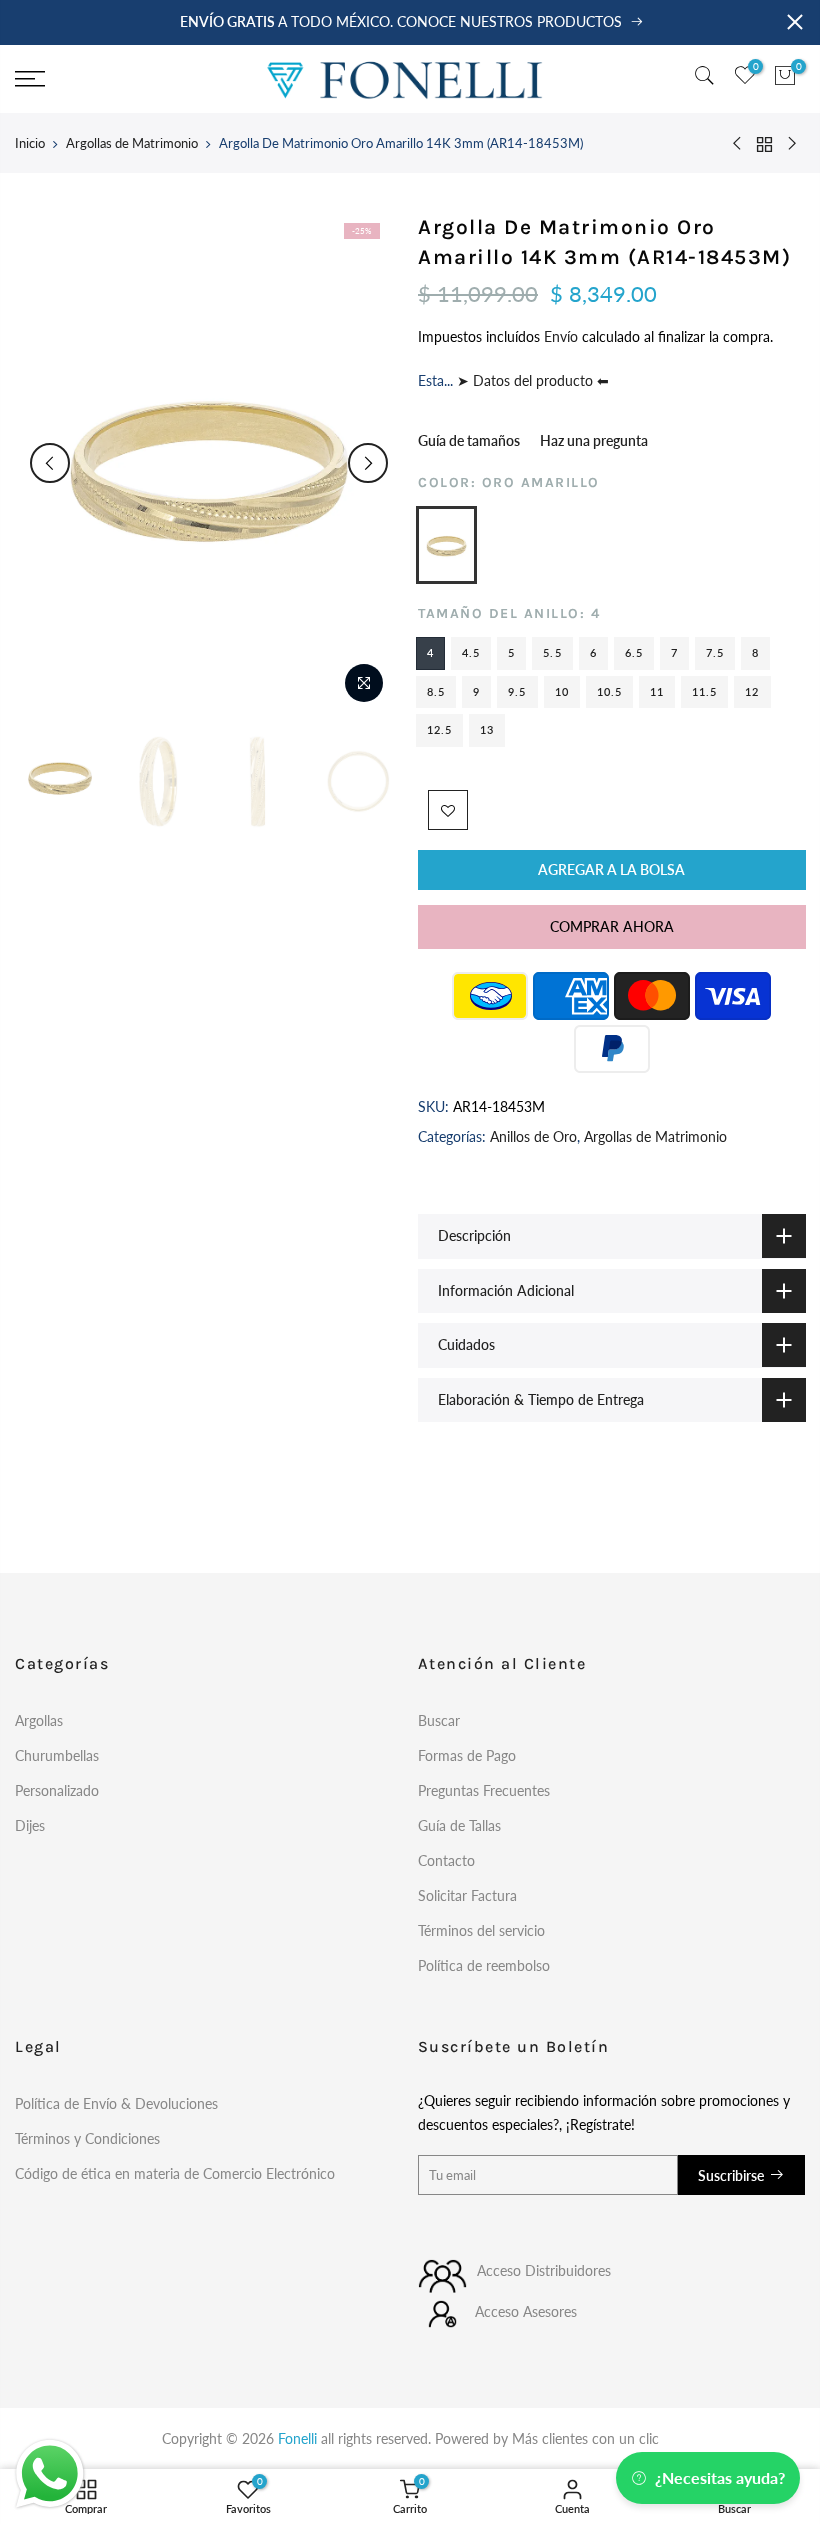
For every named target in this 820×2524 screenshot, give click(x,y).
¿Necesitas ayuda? (720, 2477)
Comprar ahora (611, 926)
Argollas (39, 1720)
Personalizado (57, 1790)
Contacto (446, 1860)
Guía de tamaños (469, 440)
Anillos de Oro (533, 1136)
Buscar (439, 1720)
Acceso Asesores (526, 2311)
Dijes (30, 1825)
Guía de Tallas (459, 1825)
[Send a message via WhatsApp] (50, 2474)
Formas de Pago (467, 1755)
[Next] (368, 463)
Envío (563, 336)
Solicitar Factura (467, 1895)
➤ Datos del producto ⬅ (531, 381)
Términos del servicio (481, 1930)
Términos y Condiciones (87, 2138)
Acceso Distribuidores (544, 2270)
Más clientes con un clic (585, 2438)
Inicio (30, 143)
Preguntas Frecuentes (484, 1790)
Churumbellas (57, 1755)
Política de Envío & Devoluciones (116, 2103)
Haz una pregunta (594, 440)
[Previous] (50, 463)
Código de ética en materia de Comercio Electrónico (175, 2173)
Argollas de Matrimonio (132, 143)
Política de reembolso (484, 1965)
